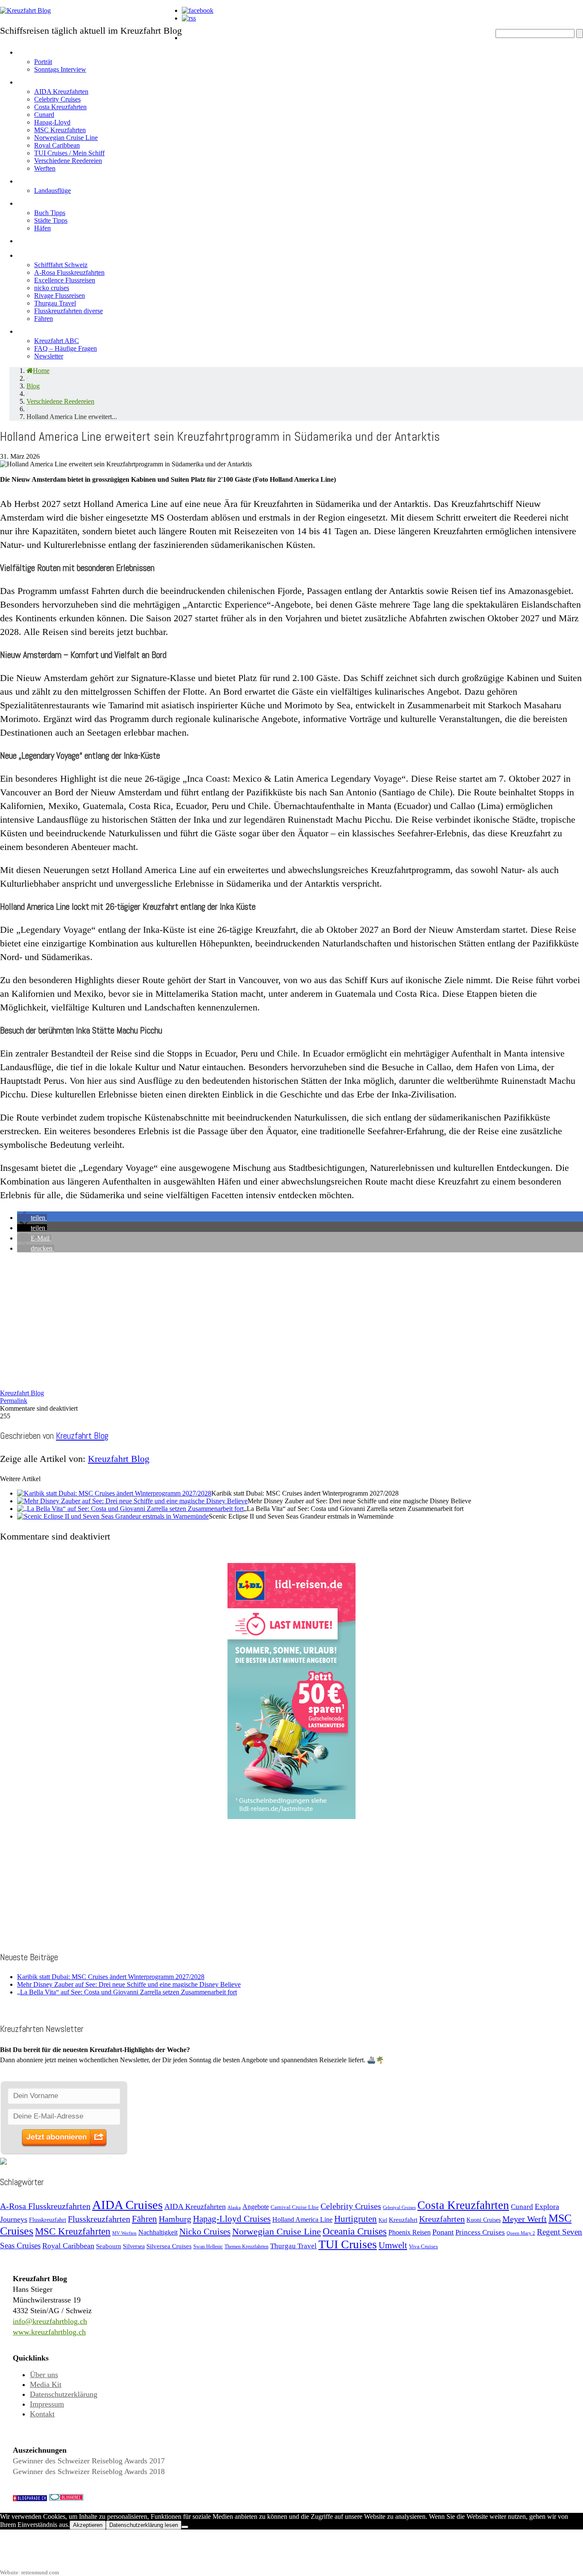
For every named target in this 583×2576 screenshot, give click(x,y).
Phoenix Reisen (410, 2232)
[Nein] (185, 2527)
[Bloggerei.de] (66, 2498)
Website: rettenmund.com (29, 2572)
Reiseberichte (49, 239)
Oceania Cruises (355, 2231)
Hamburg (175, 2219)
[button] (32, 1218)
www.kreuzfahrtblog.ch (49, 2332)
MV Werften (124, 2233)
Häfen (42, 228)
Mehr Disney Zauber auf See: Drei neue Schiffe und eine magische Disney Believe (129, 1984)
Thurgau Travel (55, 303)
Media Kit (46, 2384)
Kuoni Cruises (484, 2220)
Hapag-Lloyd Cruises (232, 2219)
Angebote (39, 179)
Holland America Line (302, 2219)
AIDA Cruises (127, 2205)
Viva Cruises (423, 2246)
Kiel (383, 2220)
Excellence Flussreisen (65, 280)
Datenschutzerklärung (64, 2394)
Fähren (44, 319)
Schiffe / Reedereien (64, 80)
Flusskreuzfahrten (58, 254)
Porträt (43, 62)
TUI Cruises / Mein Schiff (69, 153)
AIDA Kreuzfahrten (61, 92)
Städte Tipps (51, 220)
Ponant (443, 2232)
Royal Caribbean (57, 145)
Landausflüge (52, 191)
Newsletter (49, 356)
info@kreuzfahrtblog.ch (50, 2321)
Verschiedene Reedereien (68, 161)
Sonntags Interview (60, 69)
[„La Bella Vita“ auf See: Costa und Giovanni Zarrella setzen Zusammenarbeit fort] (130, 1509)
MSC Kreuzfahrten (60, 130)
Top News (204, 51)
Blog (33, 386)
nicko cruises (52, 288)
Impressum (47, 2404)
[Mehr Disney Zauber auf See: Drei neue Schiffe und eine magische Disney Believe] (132, 1501)
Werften (45, 168)
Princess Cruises (480, 2232)
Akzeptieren (88, 2525)
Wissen (34, 330)
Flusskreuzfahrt (48, 2220)
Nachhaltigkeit (158, 2232)
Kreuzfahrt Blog (22, 1393)
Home (195, 36)
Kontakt (42, 2414)
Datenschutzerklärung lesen (144, 2525)
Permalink (14, 1401)
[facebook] (198, 10)
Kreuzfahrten (442, 2219)
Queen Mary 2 (521, 2233)
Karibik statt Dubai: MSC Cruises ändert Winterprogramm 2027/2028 (111, 1977)
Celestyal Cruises (399, 2207)
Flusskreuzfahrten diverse (69, 311)
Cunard (44, 115)
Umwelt (393, 2245)
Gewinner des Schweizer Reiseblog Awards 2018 (89, 2471)
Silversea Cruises (169, 2246)
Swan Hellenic (208, 2247)
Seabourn (109, 2246)
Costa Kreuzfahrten (60, 107)
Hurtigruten (356, 2219)
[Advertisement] (256, 1319)
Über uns (44, 2375)
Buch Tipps (50, 213)
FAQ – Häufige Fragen (66, 348)
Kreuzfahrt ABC (57, 341)
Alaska (234, 2208)
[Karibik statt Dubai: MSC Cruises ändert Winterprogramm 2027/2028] (114, 1493)
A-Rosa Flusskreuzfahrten (69, 272)
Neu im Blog (44, 202)
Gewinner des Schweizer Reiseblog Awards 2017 (89, 2461)
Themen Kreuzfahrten (246, 2247)
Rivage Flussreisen (60, 295)
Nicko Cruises (205, 2232)
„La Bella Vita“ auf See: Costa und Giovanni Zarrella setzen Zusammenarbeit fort (127, 1992)
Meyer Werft (525, 2219)
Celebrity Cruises (57, 99)
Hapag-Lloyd (52, 122)
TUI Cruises (348, 2244)
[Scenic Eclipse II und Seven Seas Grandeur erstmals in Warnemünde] (113, 1516)
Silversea (134, 2246)
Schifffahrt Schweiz (61, 265)
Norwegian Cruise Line (66, 138)
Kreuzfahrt (403, 2219)
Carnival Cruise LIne (295, 2207)
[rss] (189, 18)
